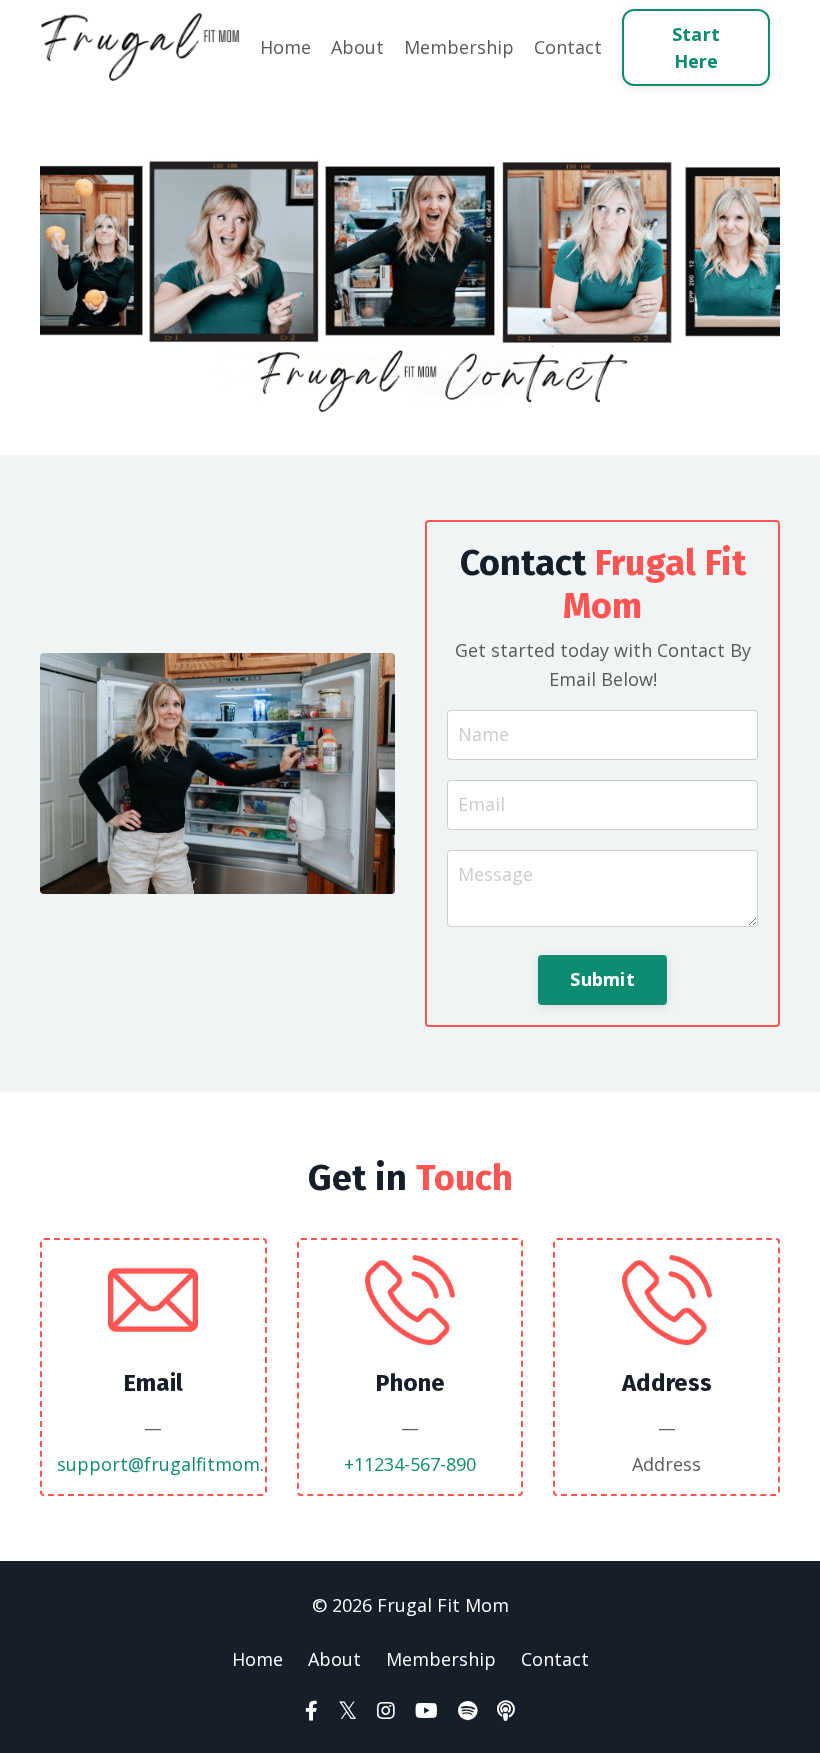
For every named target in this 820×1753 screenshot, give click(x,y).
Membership (459, 47)
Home (285, 47)
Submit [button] (602, 979)
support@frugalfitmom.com (179, 1464)
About (357, 47)
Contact (568, 47)
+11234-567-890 (410, 1464)
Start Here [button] (696, 47)
